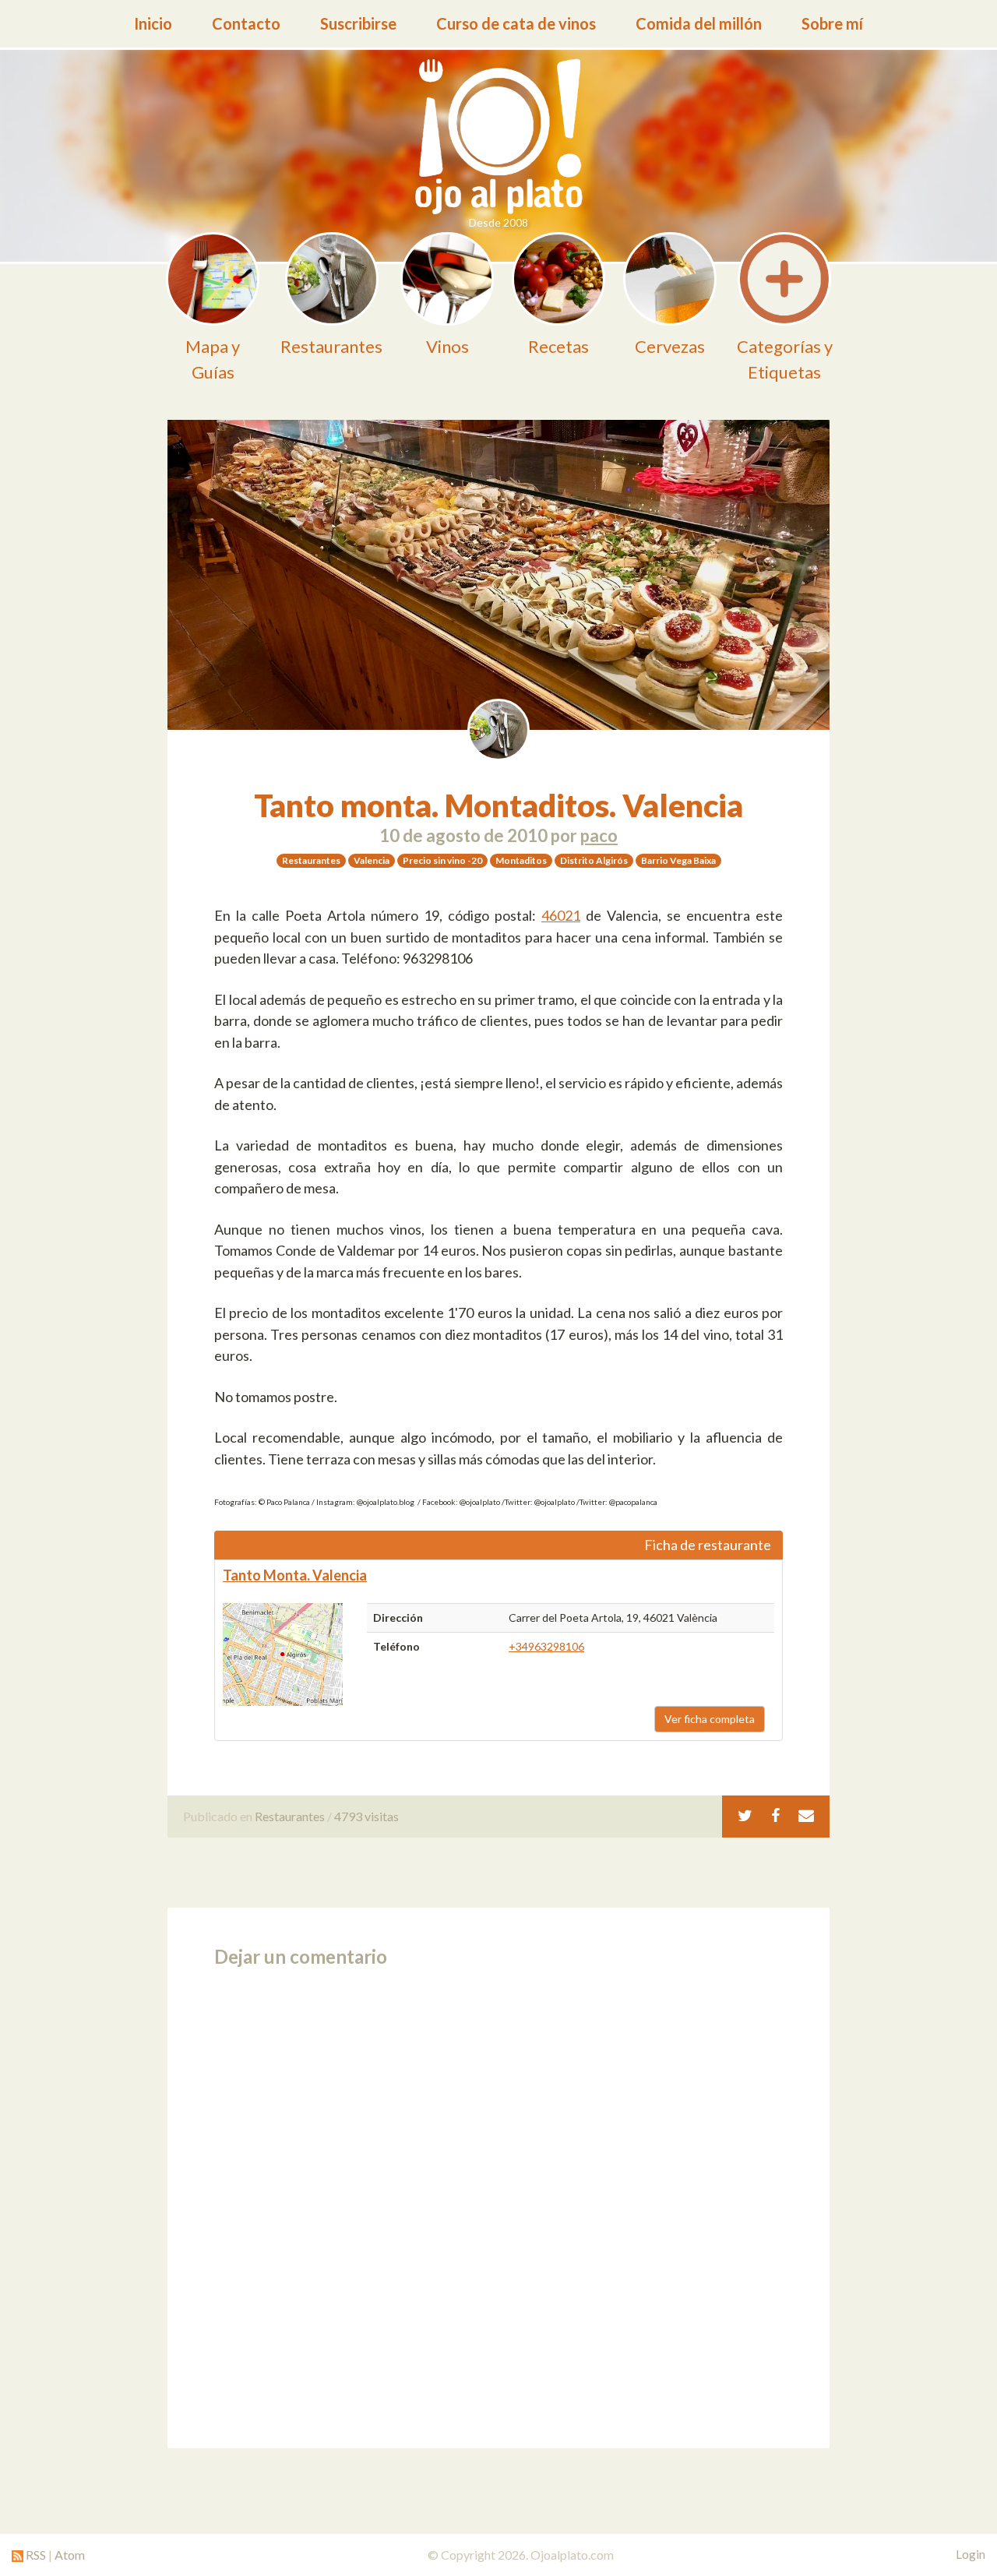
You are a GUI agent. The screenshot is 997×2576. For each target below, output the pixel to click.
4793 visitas (366, 1816)
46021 (561, 915)
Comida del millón (699, 23)
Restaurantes (290, 1816)
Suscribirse (358, 23)
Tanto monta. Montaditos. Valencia (498, 805)
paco (599, 835)
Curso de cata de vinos (516, 23)
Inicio (153, 23)
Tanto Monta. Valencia (295, 1575)
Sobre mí (832, 23)
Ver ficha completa (710, 1719)
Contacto (246, 23)
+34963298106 (546, 1646)
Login (971, 2554)
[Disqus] (498, 2203)
